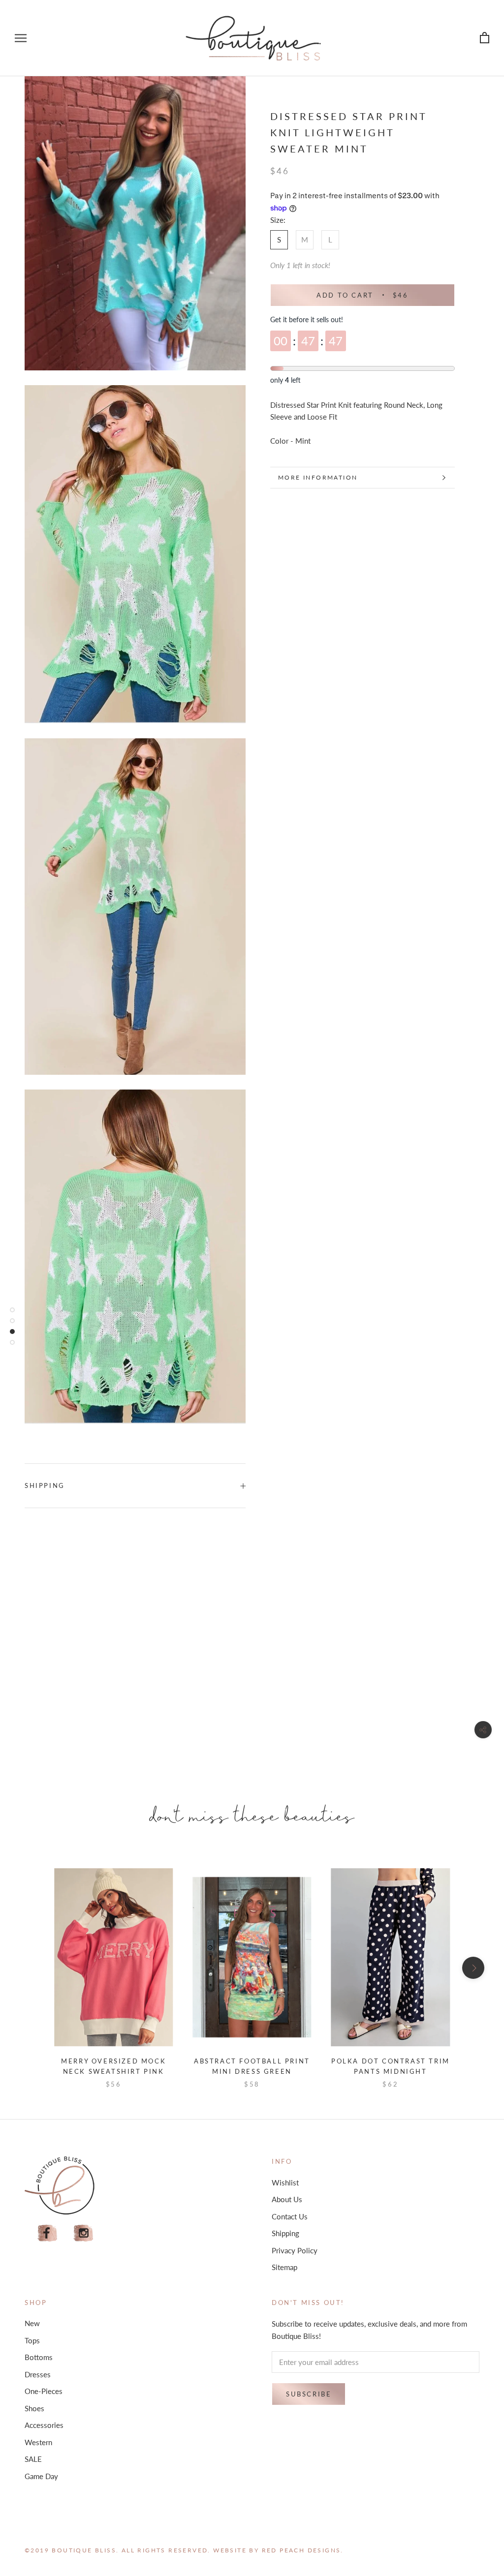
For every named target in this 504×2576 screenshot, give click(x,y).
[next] (473, 1968)
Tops (32, 2340)
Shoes (34, 2408)
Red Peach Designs (301, 2550)
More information (318, 477)
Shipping (45, 1485)
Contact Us (290, 2216)
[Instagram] (84, 2233)
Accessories (44, 2425)
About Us (287, 2199)
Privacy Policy (295, 2250)
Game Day (41, 2476)
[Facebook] (47, 2233)
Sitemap (284, 2267)
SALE (33, 2459)
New (32, 2323)
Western (38, 2442)
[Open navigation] (21, 38)
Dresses (38, 2374)
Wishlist (285, 2182)
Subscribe (309, 2394)
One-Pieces (44, 2391)
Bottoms (39, 2357)
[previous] (31, 1968)
